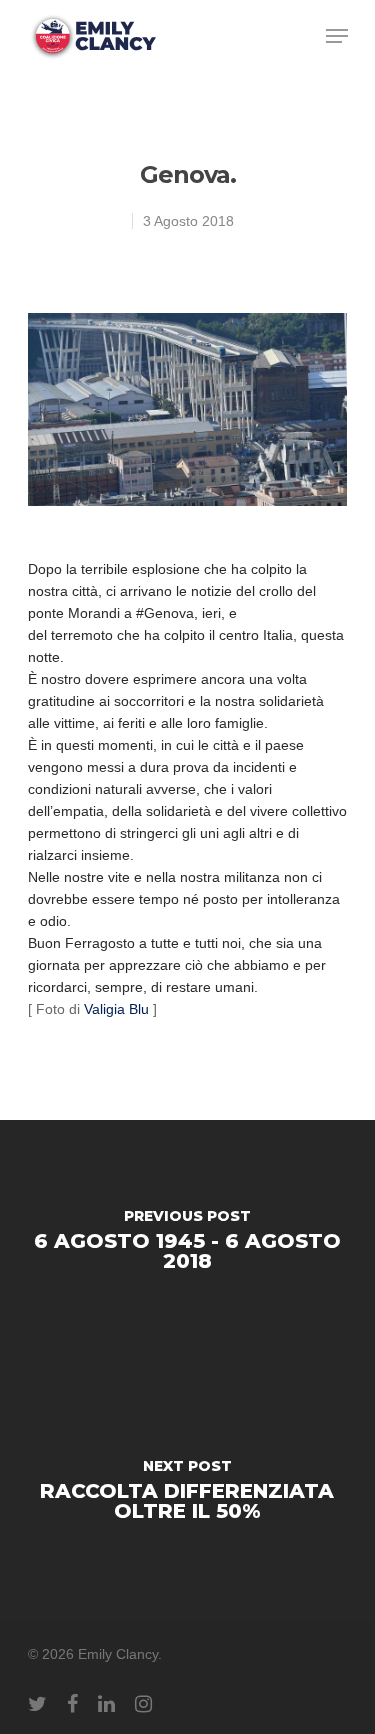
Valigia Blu (118, 1009)
